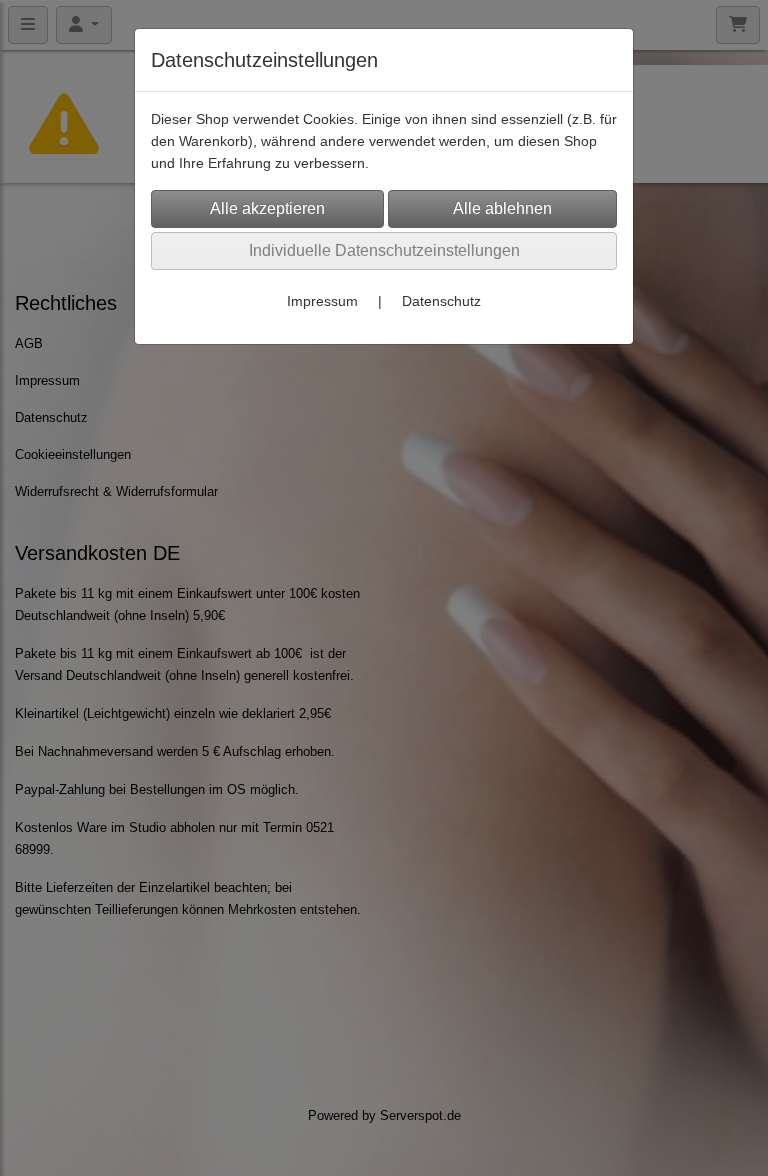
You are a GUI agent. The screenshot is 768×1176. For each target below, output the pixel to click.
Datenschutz (441, 301)
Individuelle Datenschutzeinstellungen (384, 250)
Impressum (322, 301)
